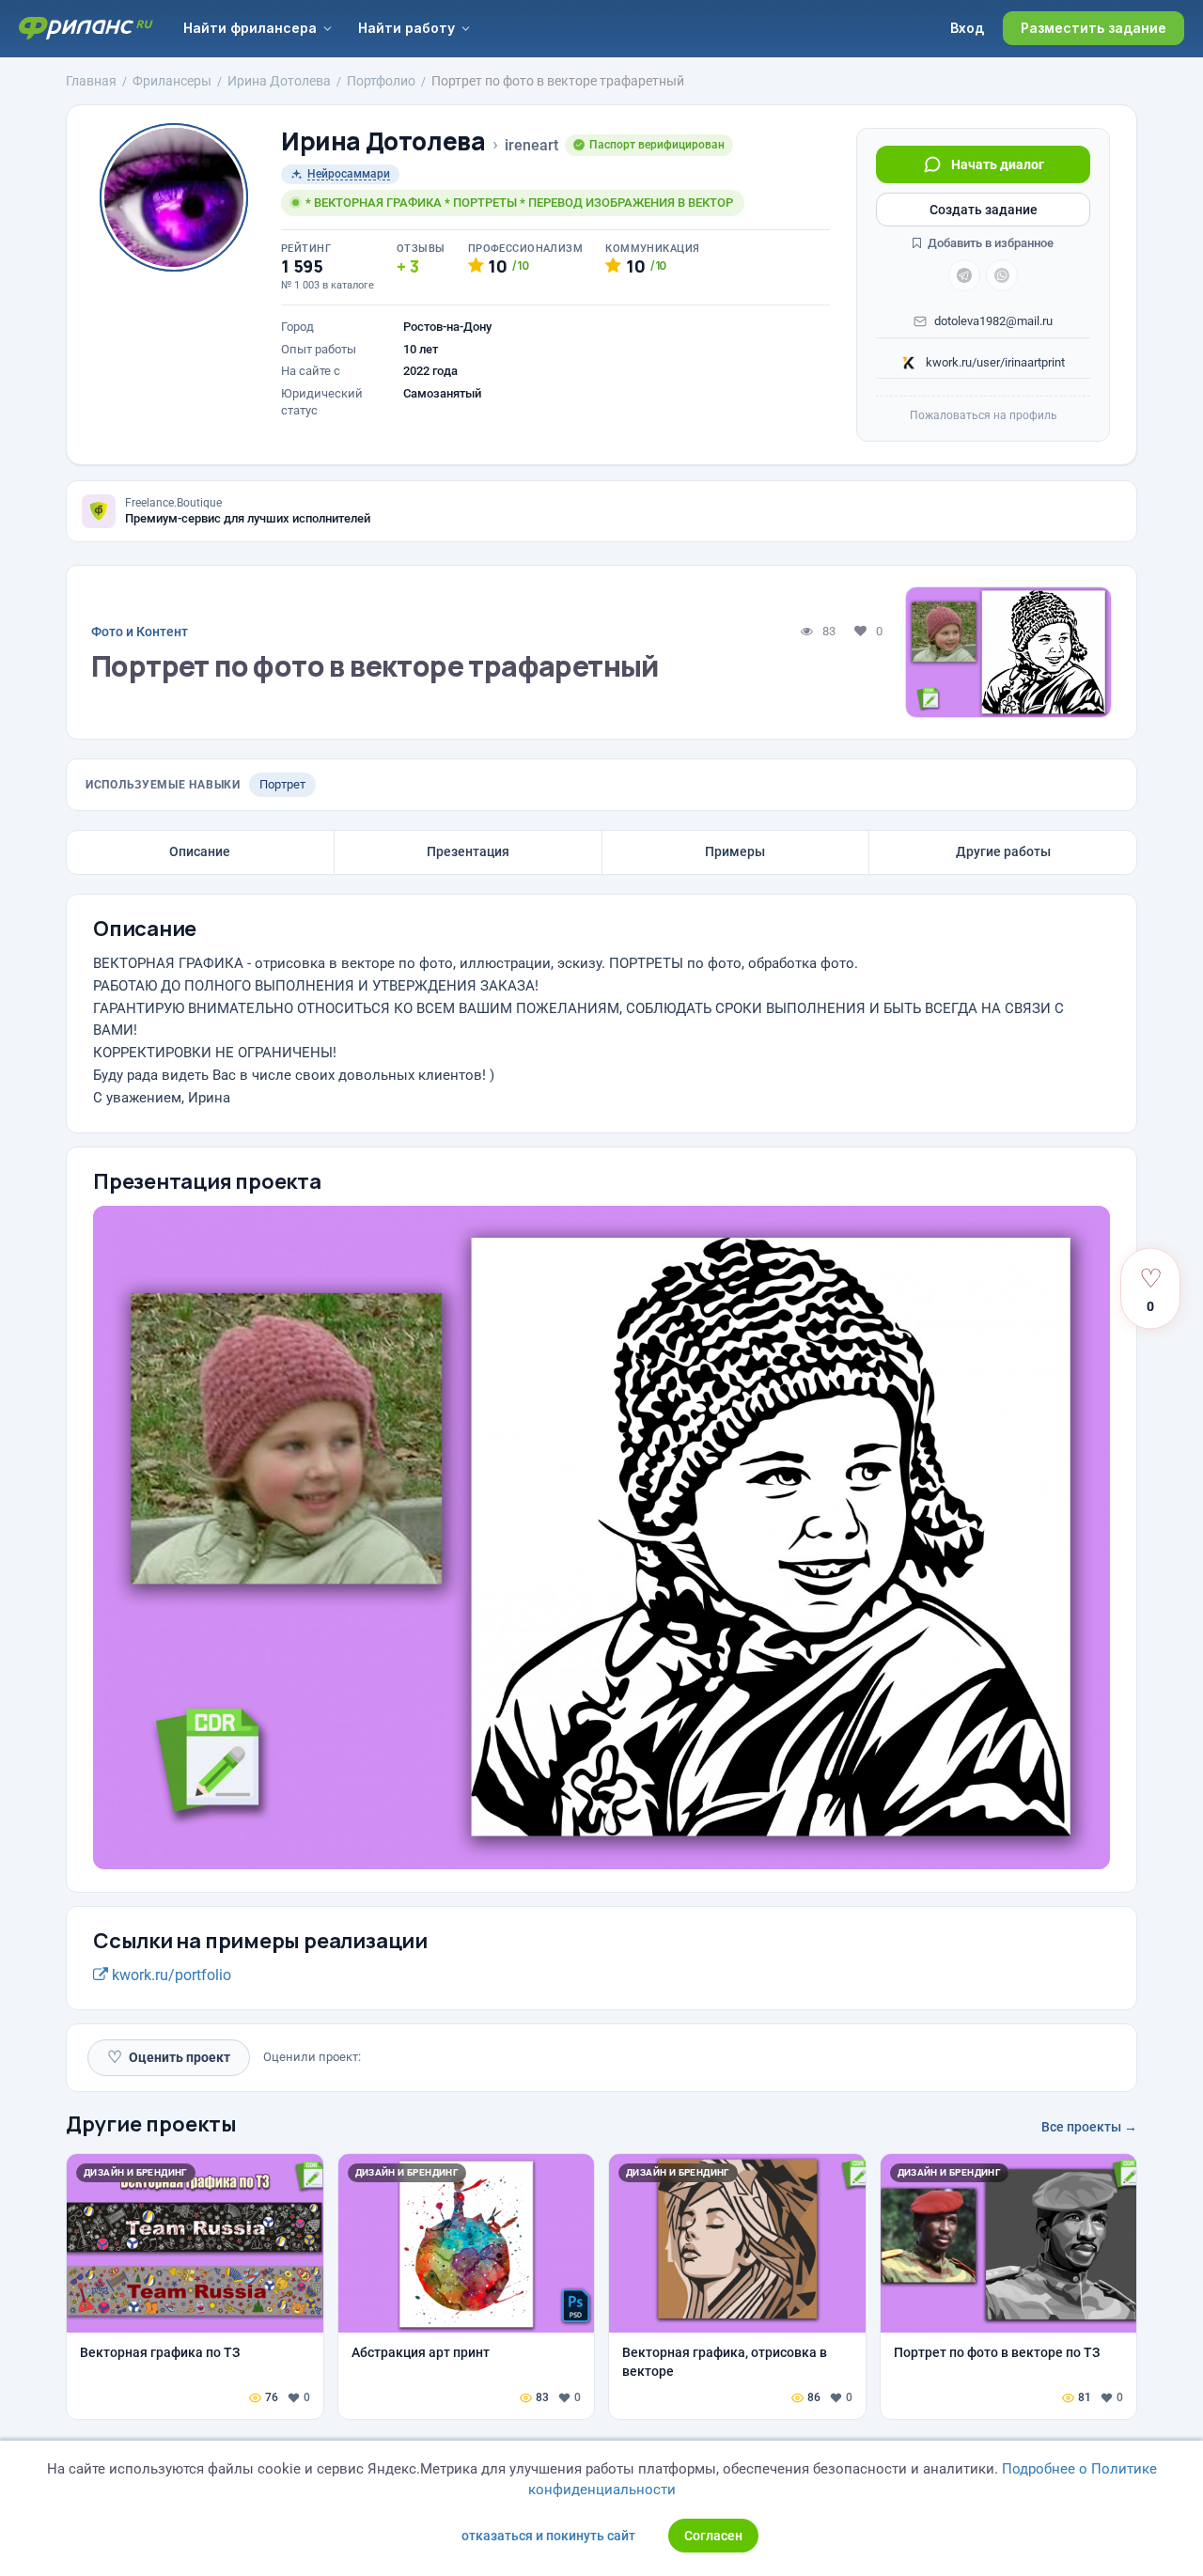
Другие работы (1003, 851)
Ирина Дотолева (383, 141)
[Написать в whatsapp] (1002, 275)
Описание (200, 851)
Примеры (735, 851)
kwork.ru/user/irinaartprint (994, 362)
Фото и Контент (140, 632)
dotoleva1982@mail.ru (993, 321)
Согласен (713, 2536)
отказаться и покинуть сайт (548, 2536)
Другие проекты (151, 2124)
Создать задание (984, 210)
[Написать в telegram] (964, 275)
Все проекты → (1089, 2127)
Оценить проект (169, 2057)
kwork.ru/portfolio (170, 1975)
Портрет (282, 784)
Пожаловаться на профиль (984, 415)
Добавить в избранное (989, 243)
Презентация (468, 851)
